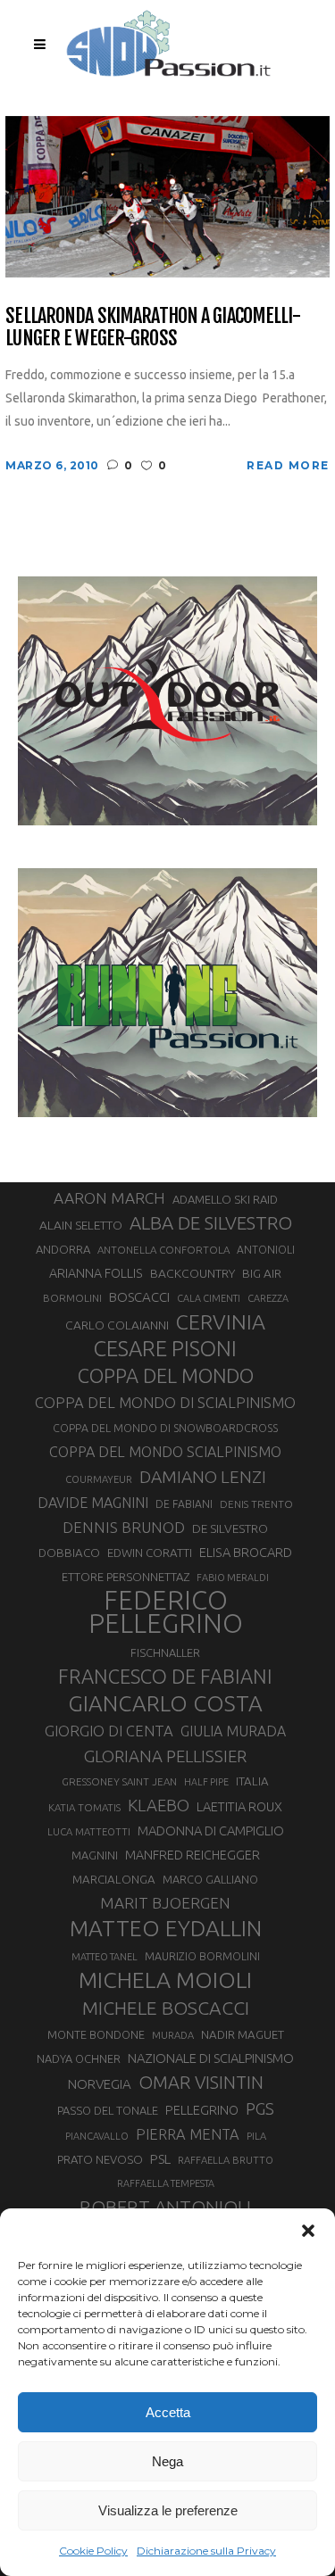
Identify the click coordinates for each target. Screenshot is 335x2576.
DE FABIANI (184, 1504)
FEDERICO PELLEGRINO (166, 1612)
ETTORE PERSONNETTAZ (126, 1577)
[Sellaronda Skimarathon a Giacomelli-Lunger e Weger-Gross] (167, 196)
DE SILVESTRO (230, 1528)
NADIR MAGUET (243, 2035)
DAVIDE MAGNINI (93, 1503)
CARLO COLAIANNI (117, 1325)
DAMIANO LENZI (203, 1477)
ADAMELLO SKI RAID (225, 1199)
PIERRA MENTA (188, 2134)
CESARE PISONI (165, 1349)
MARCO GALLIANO (210, 1879)
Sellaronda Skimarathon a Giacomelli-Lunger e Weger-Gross (152, 327)
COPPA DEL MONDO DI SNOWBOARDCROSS (165, 1428)
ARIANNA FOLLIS (96, 1273)
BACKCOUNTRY (193, 1273)
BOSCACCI (139, 1297)
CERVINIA (221, 1321)
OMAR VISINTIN (201, 2082)
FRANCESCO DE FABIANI (165, 1676)
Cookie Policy (93, 2551)
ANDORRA (63, 1249)
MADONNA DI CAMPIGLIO (211, 1831)
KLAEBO (159, 1805)
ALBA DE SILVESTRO (211, 1223)
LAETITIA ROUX (239, 1806)
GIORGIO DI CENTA (109, 1731)
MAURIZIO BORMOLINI (202, 1956)
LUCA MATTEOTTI (89, 1832)
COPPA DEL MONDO (166, 1376)
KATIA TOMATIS (84, 1807)
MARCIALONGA (114, 1880)
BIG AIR (262, 1273)
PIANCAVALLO (97, 2136)
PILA (256, 2136)
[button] (308, 2231)
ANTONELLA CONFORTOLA (163, 1250)
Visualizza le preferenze (168, 2510)
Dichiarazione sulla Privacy (206, 2551)
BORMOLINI (72, 1298)
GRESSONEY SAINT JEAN (119, 1781)
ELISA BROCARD (246, 1552)
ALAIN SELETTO (81, 1225)
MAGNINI (95, 1855)
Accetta (168, 2412)
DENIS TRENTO (256, 1504)
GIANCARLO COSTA (165, 1703)
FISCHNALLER (165, 1652)
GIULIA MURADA (233, 1731)
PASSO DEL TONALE (108, 2110)
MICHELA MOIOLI (165, 1980)
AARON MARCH (109, 1198)
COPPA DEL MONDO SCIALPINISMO (165, 1452)
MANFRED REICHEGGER (193, 1855)
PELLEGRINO (202, 2110)
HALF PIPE (206, 1782)
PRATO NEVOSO (100, 2159)
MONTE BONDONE (96, 2034)
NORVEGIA (100, 2084)
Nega (167, 2461)
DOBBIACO (69, 1553)
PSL (160, 2159)
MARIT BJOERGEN (165, 1903)
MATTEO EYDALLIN (166, 1928)
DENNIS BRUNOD (124, 1527)
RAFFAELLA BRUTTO (226, 2160)
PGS (260, 2108)
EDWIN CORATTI (150, 1553)
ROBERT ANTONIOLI (165, 2207)
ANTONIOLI (266, 1250)
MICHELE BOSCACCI (166, 2008)
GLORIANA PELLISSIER (165, 1756)
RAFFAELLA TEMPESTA (166, 2183)
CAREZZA (268, 1298)
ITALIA (252, 1781)
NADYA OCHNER (79, 2058)
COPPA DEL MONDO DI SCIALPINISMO (165, 1402)
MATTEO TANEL (105, 1957)
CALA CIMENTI (209, 1298)
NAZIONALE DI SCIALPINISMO (211, 2058)
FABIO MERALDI (233, 1578)
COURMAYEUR (99, 1479)
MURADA (173, 2035)
